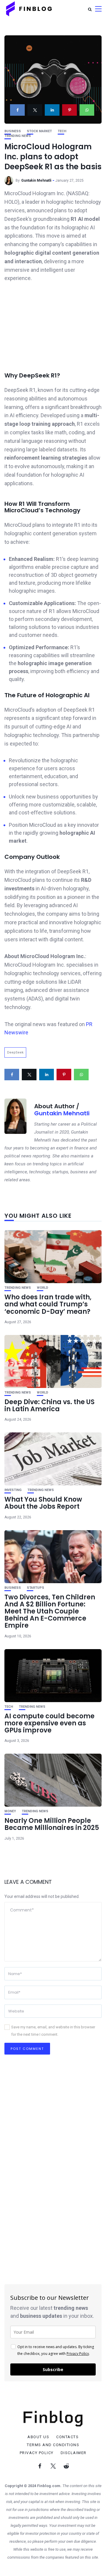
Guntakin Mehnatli (36, 180)
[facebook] (17, 110)
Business (13, 131)
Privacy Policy (78, 2354)
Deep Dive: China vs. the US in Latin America (49, 1405)
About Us (38, 2437)
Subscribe (53, 2369)
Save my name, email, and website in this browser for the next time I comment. (53, 2031)
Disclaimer (74, 2453)
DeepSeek (15, 1052)
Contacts (67, 2437)
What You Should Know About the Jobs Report (43, 1503)
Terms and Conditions (53, 2445)
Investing (13, 1490)
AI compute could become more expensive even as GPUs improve (49, 1723)
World (43, 1288)
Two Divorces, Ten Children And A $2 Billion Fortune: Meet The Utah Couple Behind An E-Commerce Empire (50, 1611)
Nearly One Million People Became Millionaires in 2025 (52, 1824)
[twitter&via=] (35, 110)
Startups (35, 1588)
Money (10, 1811)
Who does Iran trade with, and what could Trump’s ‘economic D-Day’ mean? (48, 1304)
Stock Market (39, 131)
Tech (62, 131)
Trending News (18, 136)
